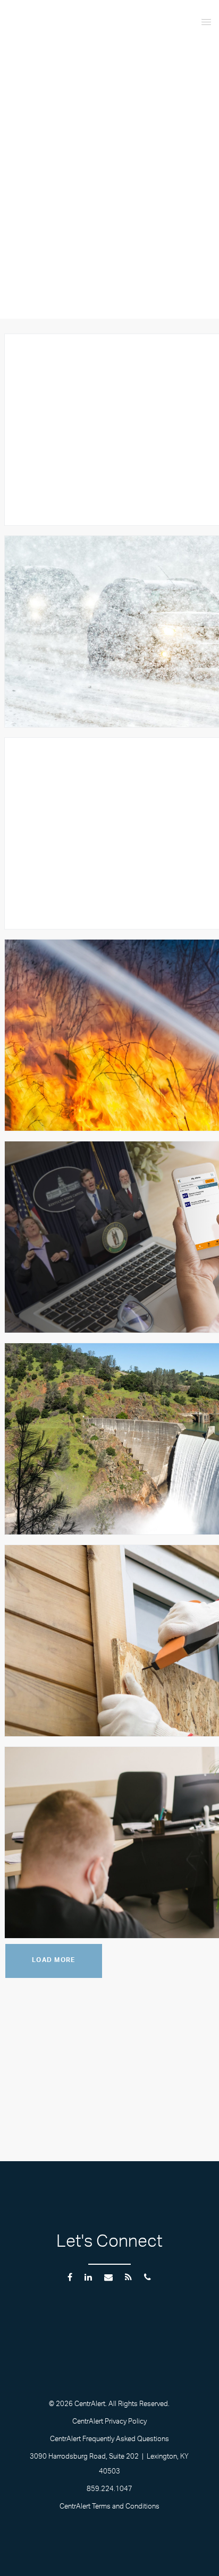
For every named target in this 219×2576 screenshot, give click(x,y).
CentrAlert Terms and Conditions (109, 2507)
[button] (189, 21)
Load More (54, 1961)
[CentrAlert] (64, 29)
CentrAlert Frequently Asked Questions (109, 2440)
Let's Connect (109, 2244)
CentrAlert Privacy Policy (109, 2423)
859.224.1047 (109, 2490)
